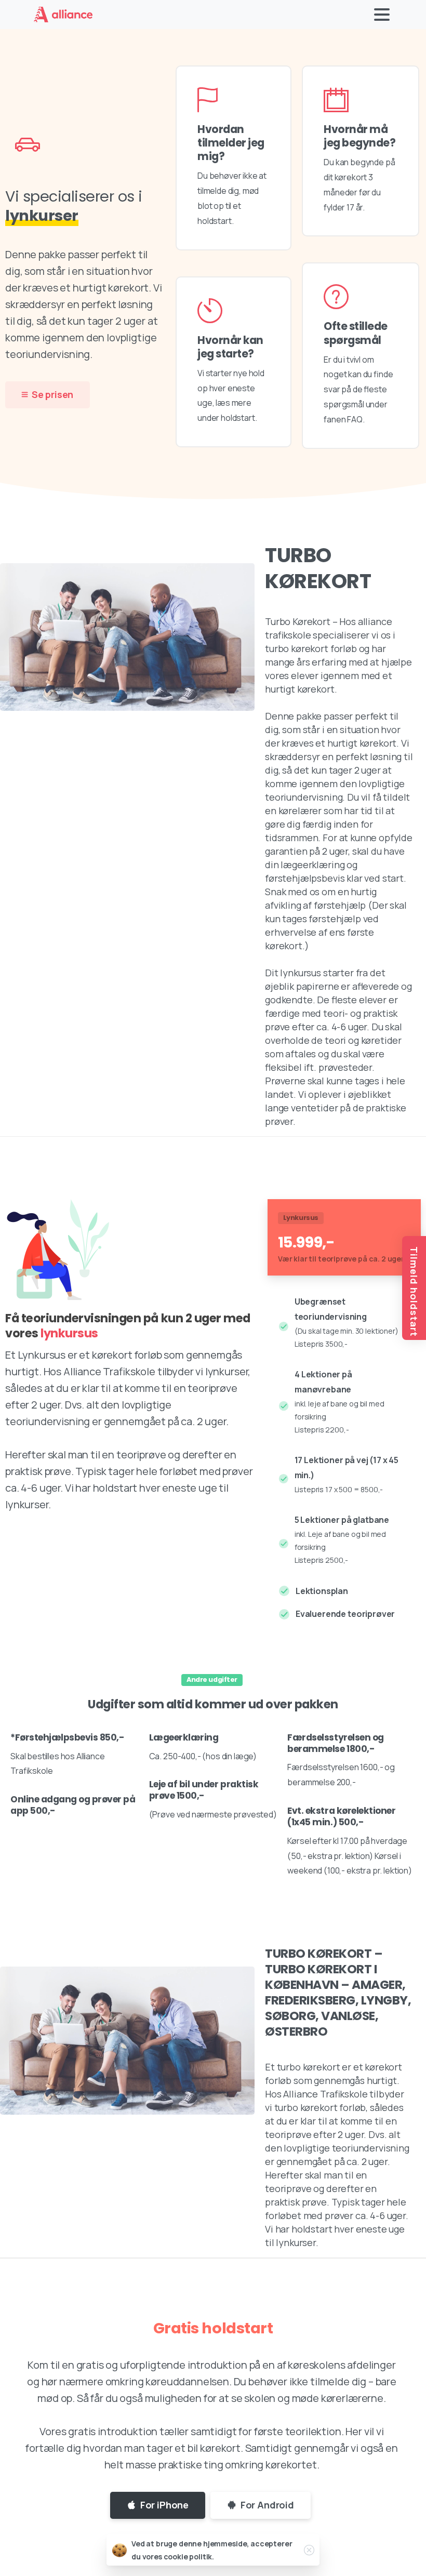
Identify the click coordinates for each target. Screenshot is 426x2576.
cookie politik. (189, 2557)
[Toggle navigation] (382, 15)
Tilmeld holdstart (414, 1292)
